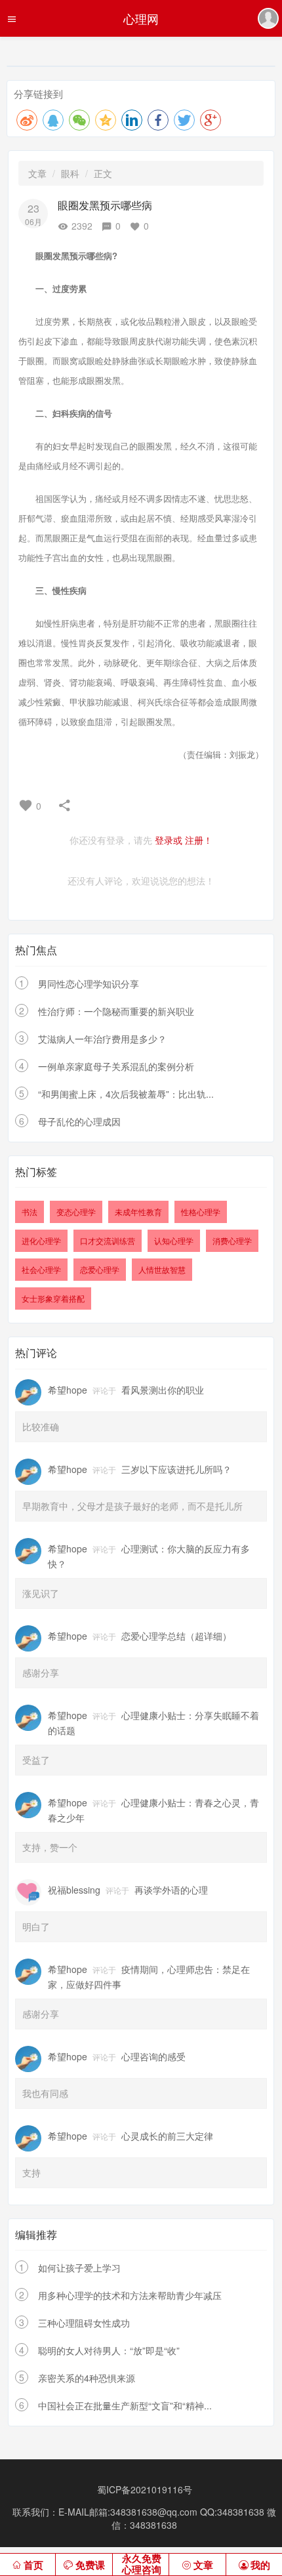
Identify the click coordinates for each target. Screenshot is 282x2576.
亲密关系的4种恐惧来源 (87, 2378)
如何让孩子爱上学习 (79, 2268)
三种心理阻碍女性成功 (84, 2323)
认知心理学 (174, 1240)
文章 (37, 173)
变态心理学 (76, 1212)
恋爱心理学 (100, 1269)
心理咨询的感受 (153, 2056)
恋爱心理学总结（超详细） (176, 1636)
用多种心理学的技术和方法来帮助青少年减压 (130, 2295)
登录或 (169, 840)
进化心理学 (41, 1240)
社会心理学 (41, 1269)
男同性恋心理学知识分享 (89, 984)
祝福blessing (74, 1890)
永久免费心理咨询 (142, 2565)
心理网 (141, 18)
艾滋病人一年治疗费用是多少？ (102, 1039)
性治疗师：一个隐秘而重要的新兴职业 (116, 1011)
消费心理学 (232, 1240)
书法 (30, 1212)
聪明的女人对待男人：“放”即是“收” (109, 2350)
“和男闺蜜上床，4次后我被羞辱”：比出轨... (126, 1094)
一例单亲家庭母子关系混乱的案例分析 (116, 1066)
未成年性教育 (138, 1212)
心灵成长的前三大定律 (167, 2136)
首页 (33, 2566)
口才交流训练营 (108, 1240)
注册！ (199, 840)
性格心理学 (201, 1212)
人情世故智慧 (162, 1269)
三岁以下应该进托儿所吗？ (176, 1469)
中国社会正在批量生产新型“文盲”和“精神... (125, 2405)
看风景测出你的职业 (163, 1390)
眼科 (70, 173)
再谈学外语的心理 (171, 1890)
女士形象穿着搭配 (53, 1298)
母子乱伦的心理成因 (79, 1121)
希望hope (68, 1390)
